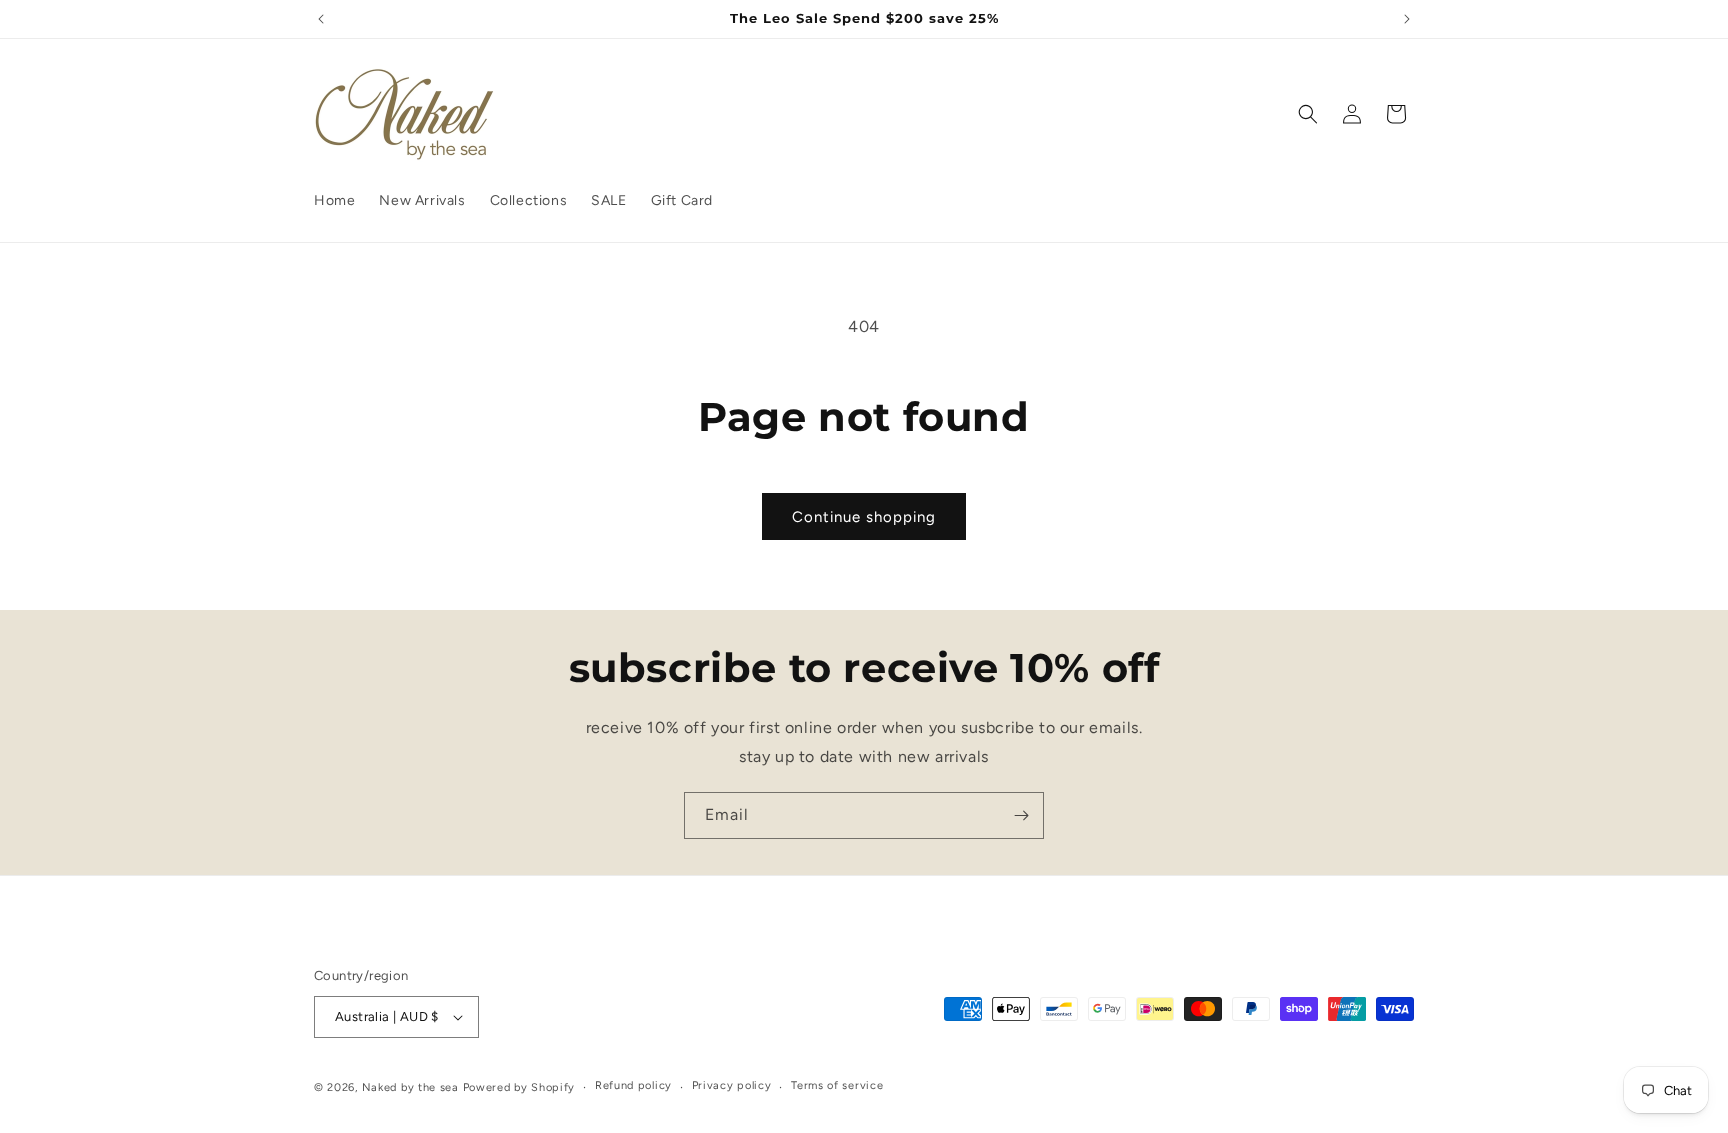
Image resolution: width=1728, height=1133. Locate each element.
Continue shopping (864, 517)
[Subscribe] (1021, 815)
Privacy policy (732, 1085)
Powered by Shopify (519, 1087)
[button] (1308, 114)
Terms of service (837, 1085)
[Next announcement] (1407, 19)
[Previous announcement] (321, 19)
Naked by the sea (410, 1087)
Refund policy (633, 1085)
